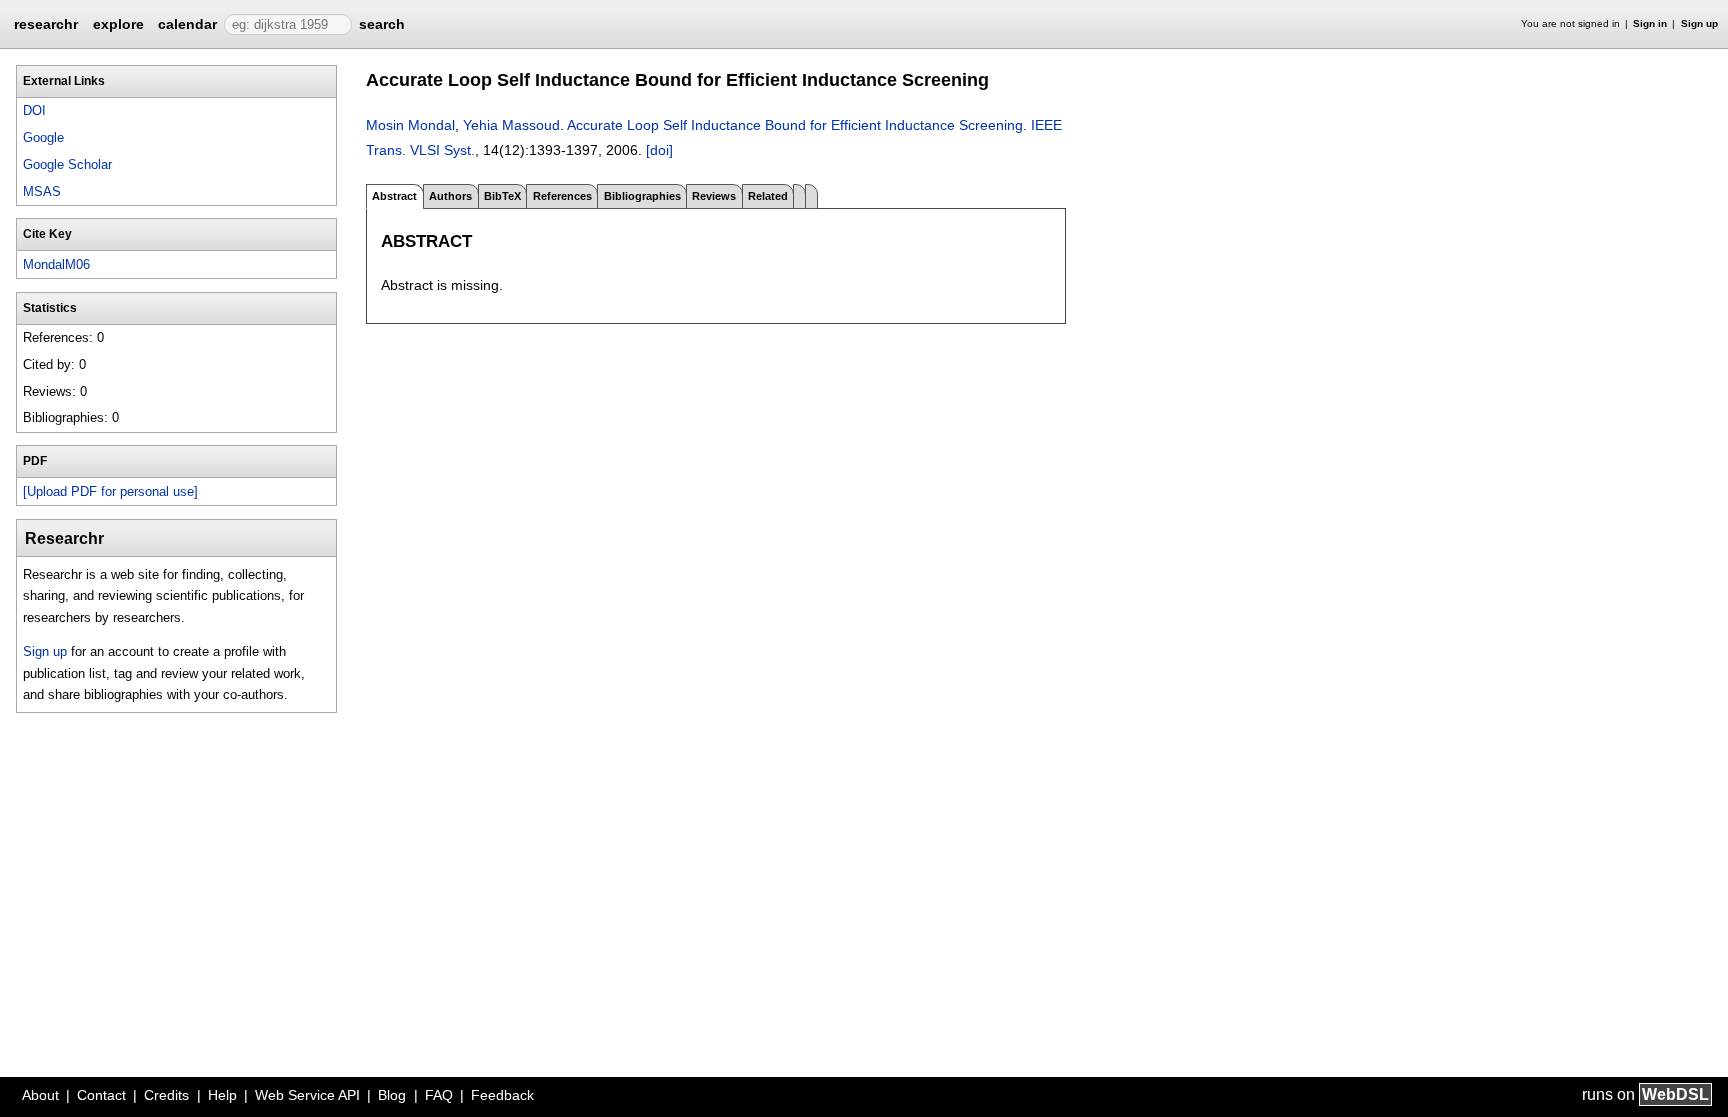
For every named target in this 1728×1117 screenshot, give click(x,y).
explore (118, 24)
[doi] (659, 150)
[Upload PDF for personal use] (110, 491)
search (382, 24)
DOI (34, 110)
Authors (450, 196)
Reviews (714, 196)
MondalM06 (56, 264)
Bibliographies (642, 196)
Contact (101, 1095)
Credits (166, 1095)
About (40, 1095)
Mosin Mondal (410, 125)
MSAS (42, 191)
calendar (187, 24)
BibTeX (502, 196)
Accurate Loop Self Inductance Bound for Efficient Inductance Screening (795, 125)
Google (43, 137)
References (562, 196)
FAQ (439, 1095)
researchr (46, 23)
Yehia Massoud (511, 125)
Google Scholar (67, 164)
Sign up (1699, 23)
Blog (392, 1095)
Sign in (1650, 23)
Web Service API (307, 1095)
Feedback (502, 1095)
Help (222, 1095)
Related (768, 196)
